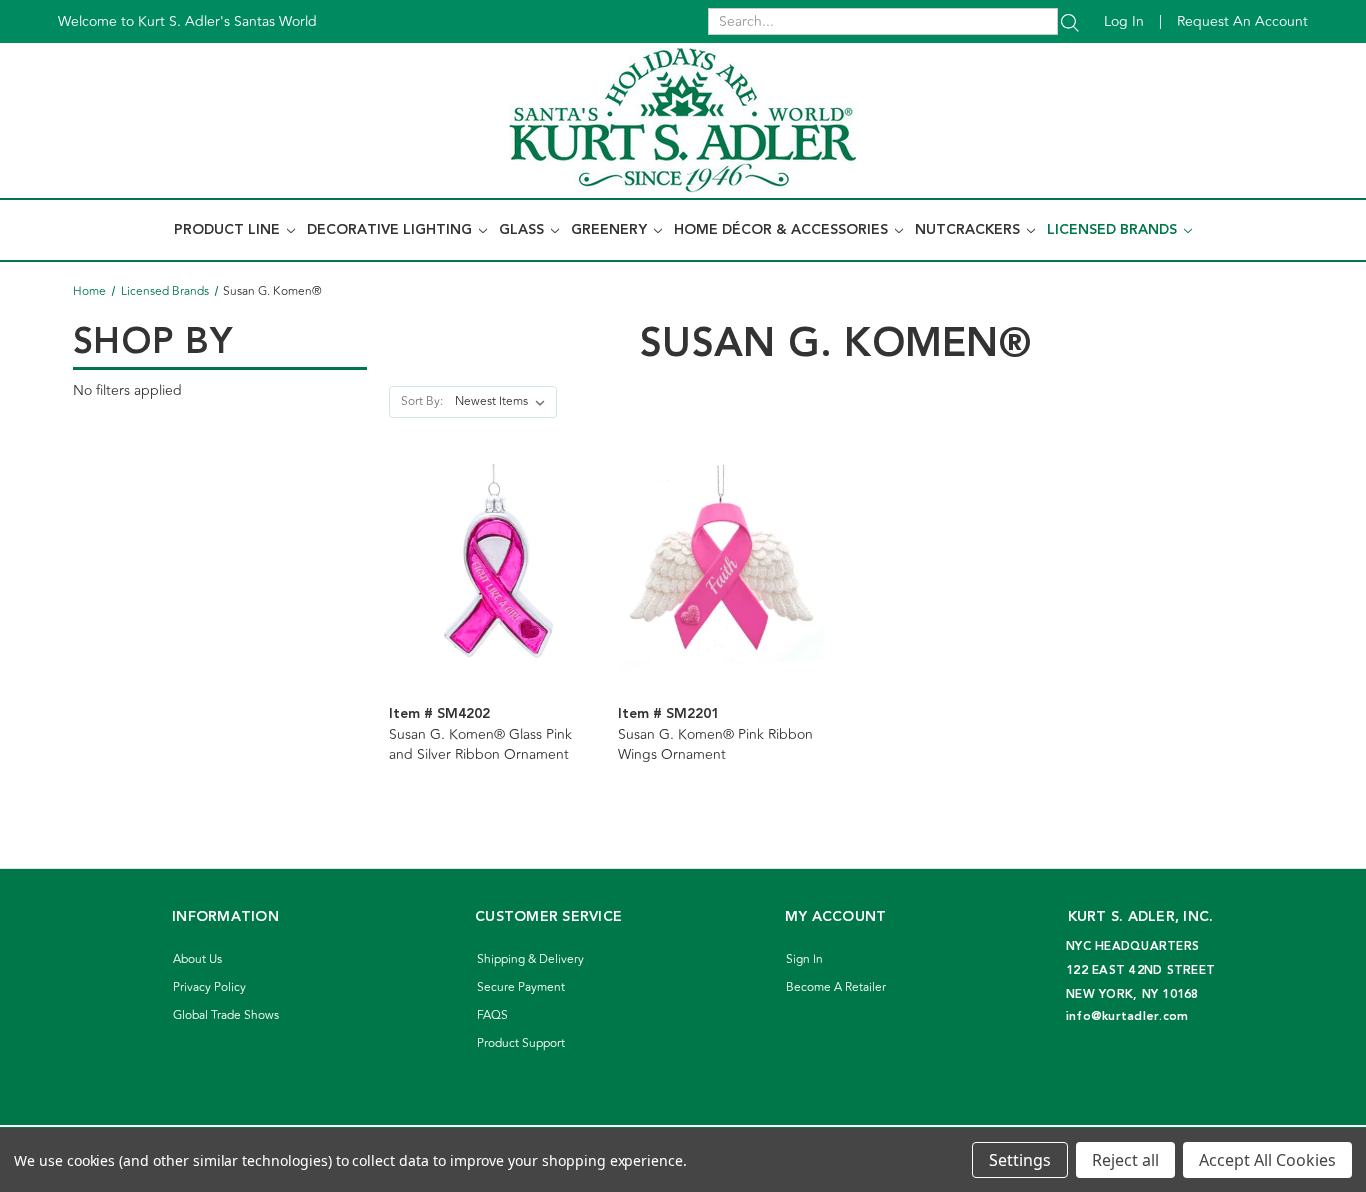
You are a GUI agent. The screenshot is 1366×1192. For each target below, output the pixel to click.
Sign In (804, 959)
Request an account (1242, 21)
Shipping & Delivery (530, 959)
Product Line (229, 230)
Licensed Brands (1114, 230)
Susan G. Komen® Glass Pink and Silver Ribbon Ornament (480, 745)
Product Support (521, 1043)
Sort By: (422, 401)
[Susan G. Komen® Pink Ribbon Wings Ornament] (722, 567)
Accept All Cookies (1267, 1160)
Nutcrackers (969, 230)
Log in (1124, 21)
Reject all (1125, 1160)
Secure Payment (521, 987)
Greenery (611, 230)
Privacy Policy (209, 987)
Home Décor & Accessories (783, 230)
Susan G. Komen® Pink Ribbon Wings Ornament (715, 745)
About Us (197, 959)
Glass (523, 230)
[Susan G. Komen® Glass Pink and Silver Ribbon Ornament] (493, 567)
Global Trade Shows (226, 1015)
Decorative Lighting (391, 230)
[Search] (1070, 21)
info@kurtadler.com (1127, 1016)
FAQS (492, 1015)
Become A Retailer (836, 987)
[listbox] (504, 402)
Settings (1020, 1160)
